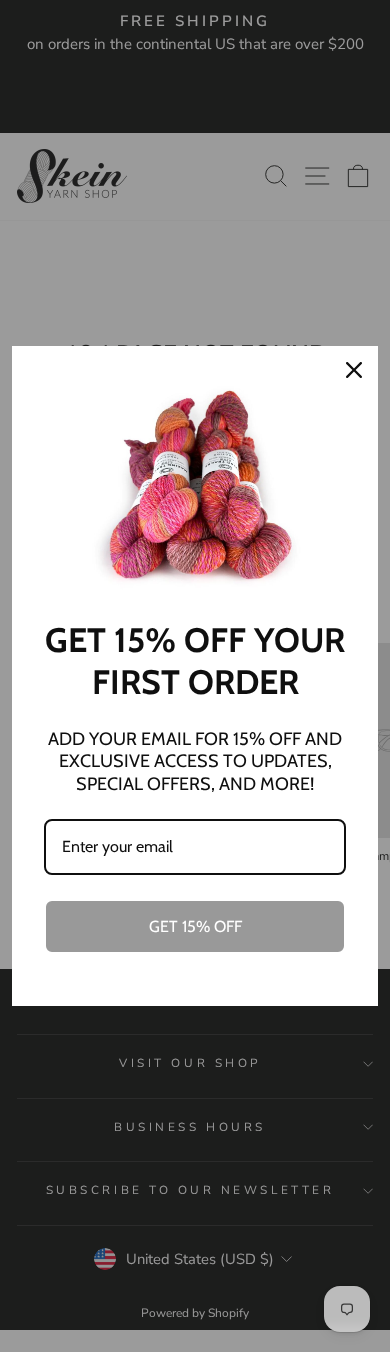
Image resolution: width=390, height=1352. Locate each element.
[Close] (354, 370)
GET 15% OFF (195, 926)
